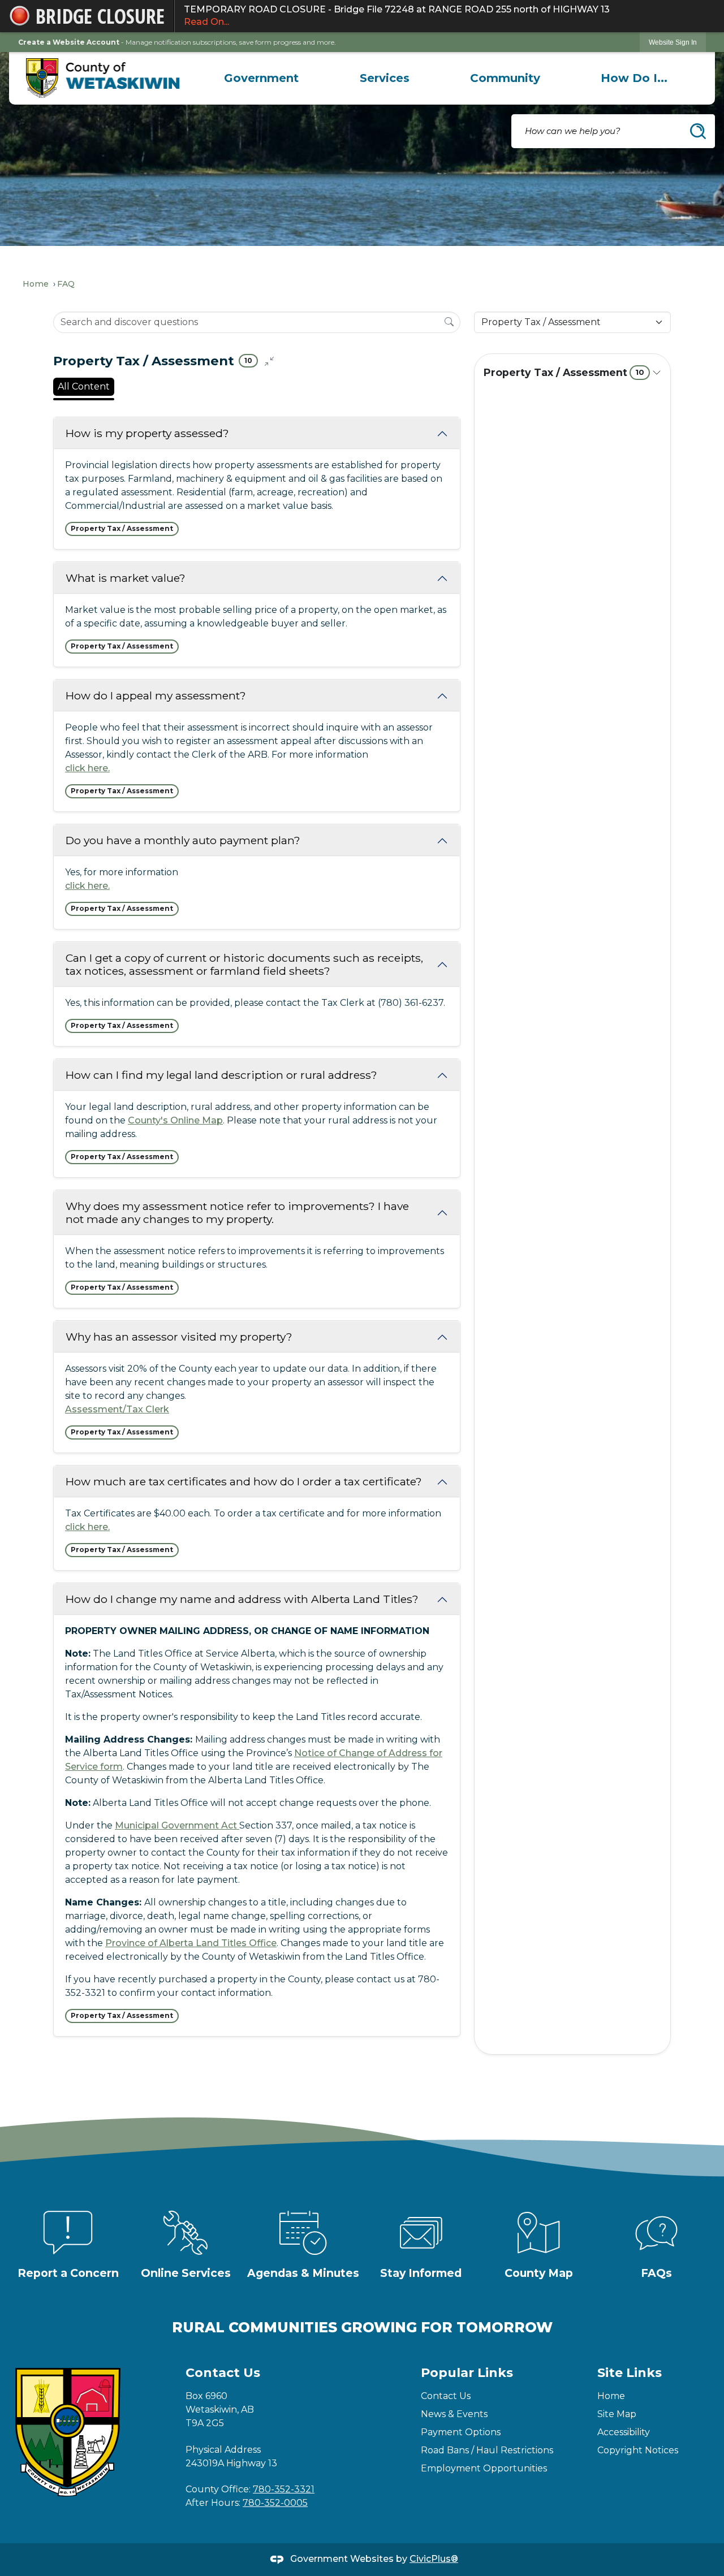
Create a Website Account (69, 42)
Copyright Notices (638, 2450)
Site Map (617, 2414)
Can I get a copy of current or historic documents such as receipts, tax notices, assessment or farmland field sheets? (244, 964)
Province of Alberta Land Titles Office (191, 1943)
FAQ (66, 284)
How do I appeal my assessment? (156, 695)
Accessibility (624, 2432)
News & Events (454, 2414)
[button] (698, 131)
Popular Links (467, 2373)
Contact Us (446, 2396)
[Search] (449, 322)
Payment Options (461, 2432)
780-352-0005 (275, 2503)
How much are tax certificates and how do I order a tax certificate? (244, 1481)
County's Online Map (175, 1120)
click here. (87, 768)
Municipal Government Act (177, 1825)
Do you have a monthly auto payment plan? (183, 840)
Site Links (630, 2373)
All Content (84, 386)
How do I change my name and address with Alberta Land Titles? (242, 1599)
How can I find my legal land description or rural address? (221, 1075)
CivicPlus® (434, 2559)
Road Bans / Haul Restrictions (487, 2450)
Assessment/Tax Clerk (117, 1409)
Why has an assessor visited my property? (179, 1337)
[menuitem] (262, 78)
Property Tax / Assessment (564, 372)
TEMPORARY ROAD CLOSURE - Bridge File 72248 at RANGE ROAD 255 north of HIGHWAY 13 (397, 16)
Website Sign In (673, 42)
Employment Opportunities (484, 2468)
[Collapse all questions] (269, 361)
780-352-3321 (284, 2489)
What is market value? (126, 578)
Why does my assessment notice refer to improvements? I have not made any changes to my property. (237, 1213)
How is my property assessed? (147, 433)
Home (36, 284)
